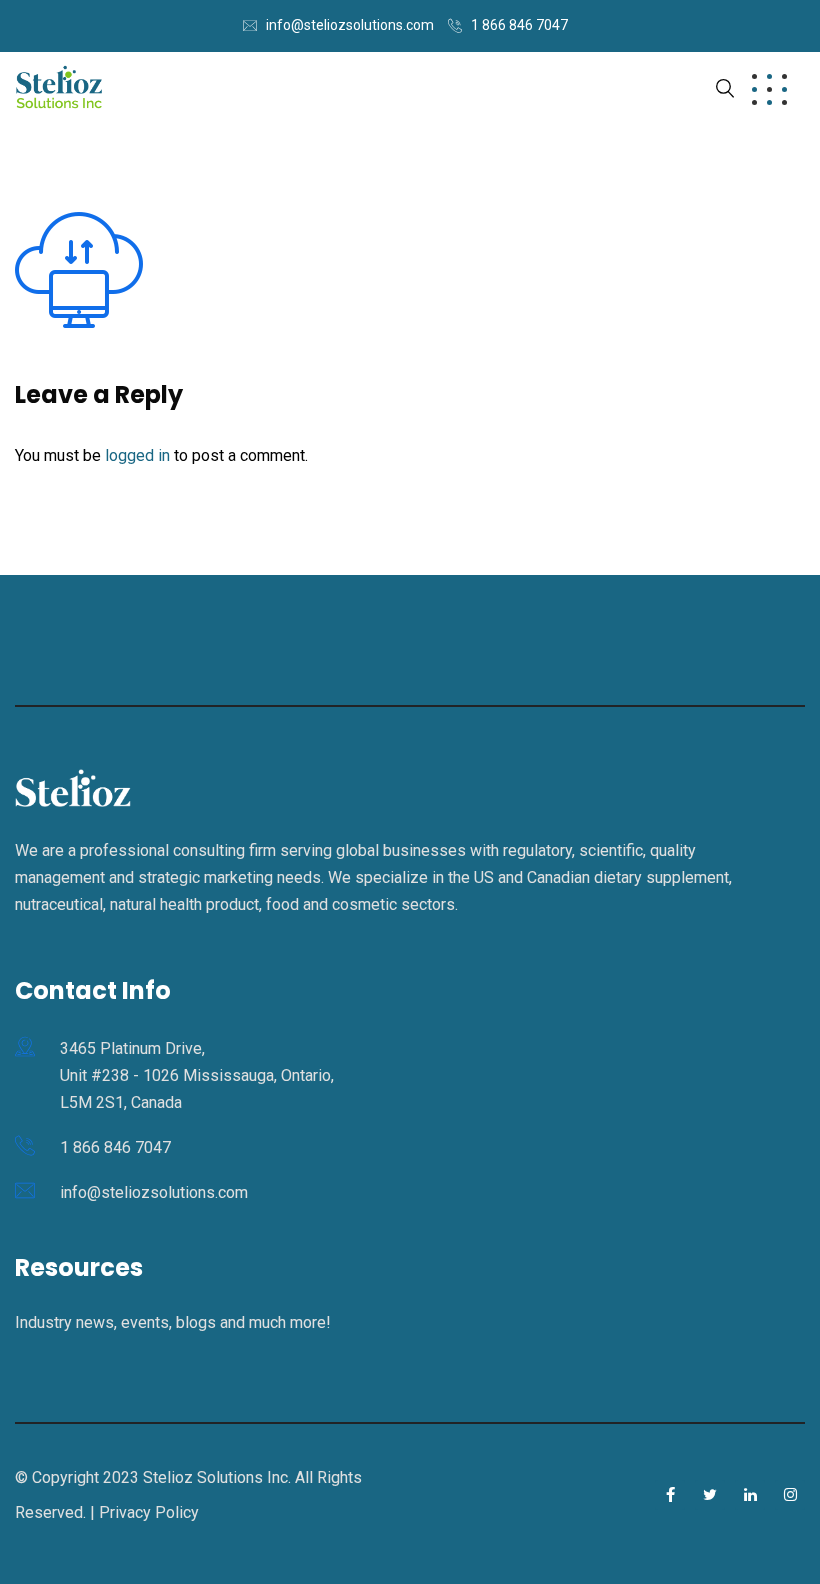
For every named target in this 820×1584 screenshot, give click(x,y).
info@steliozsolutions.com (350, 25)
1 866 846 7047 (519, 25)
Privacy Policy (149, 1512)
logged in (137, 455)
